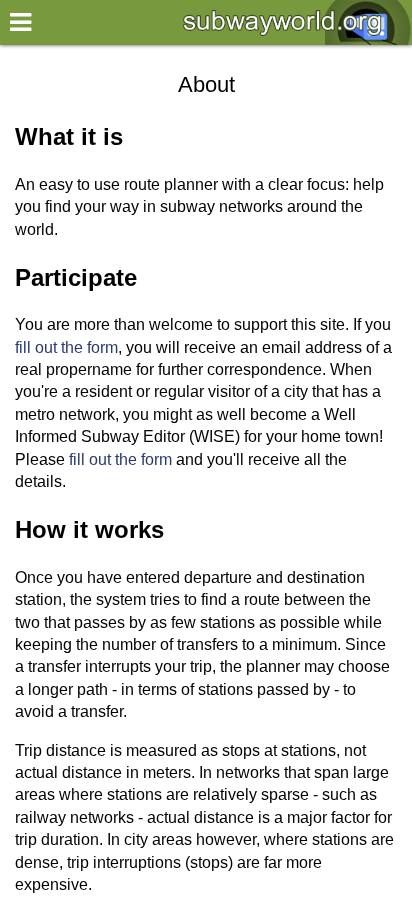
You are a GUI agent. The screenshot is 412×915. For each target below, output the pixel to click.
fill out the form (66, 347)
